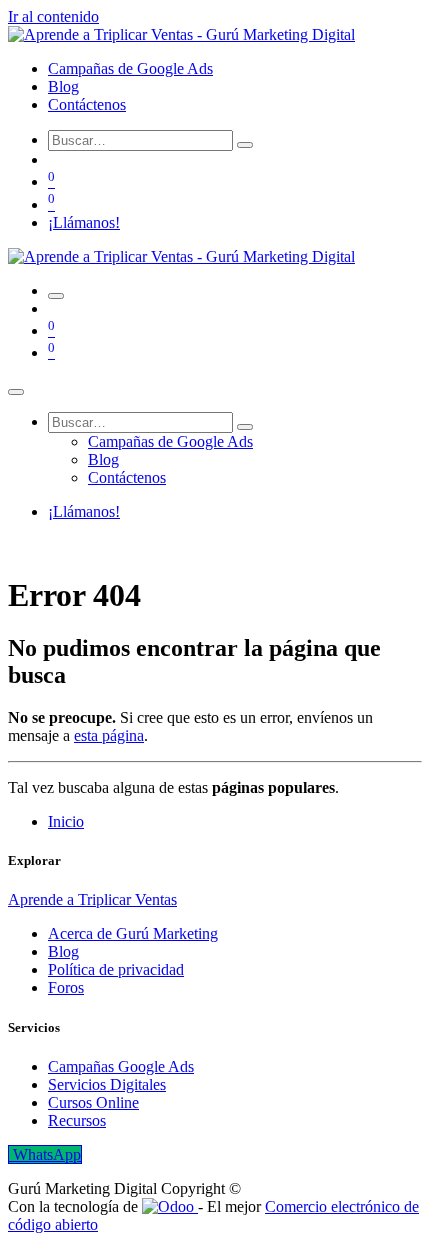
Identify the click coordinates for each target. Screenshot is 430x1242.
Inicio (66, 821)
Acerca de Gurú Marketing (133, 933)
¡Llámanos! (84, 222)
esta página (109, 735)
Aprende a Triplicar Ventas (92, 899)
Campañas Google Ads (121, 1066)
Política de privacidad (116, 969)
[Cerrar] (16, 392)
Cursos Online (93, 1102)
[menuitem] (130, 68)
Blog (63, 951)
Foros (66, 987)
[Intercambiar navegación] (56, 296)
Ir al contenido (53, 16)
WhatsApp (45, 1154)
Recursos (77, 1120)
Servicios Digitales (107, 1084)
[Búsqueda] (245, 145)
